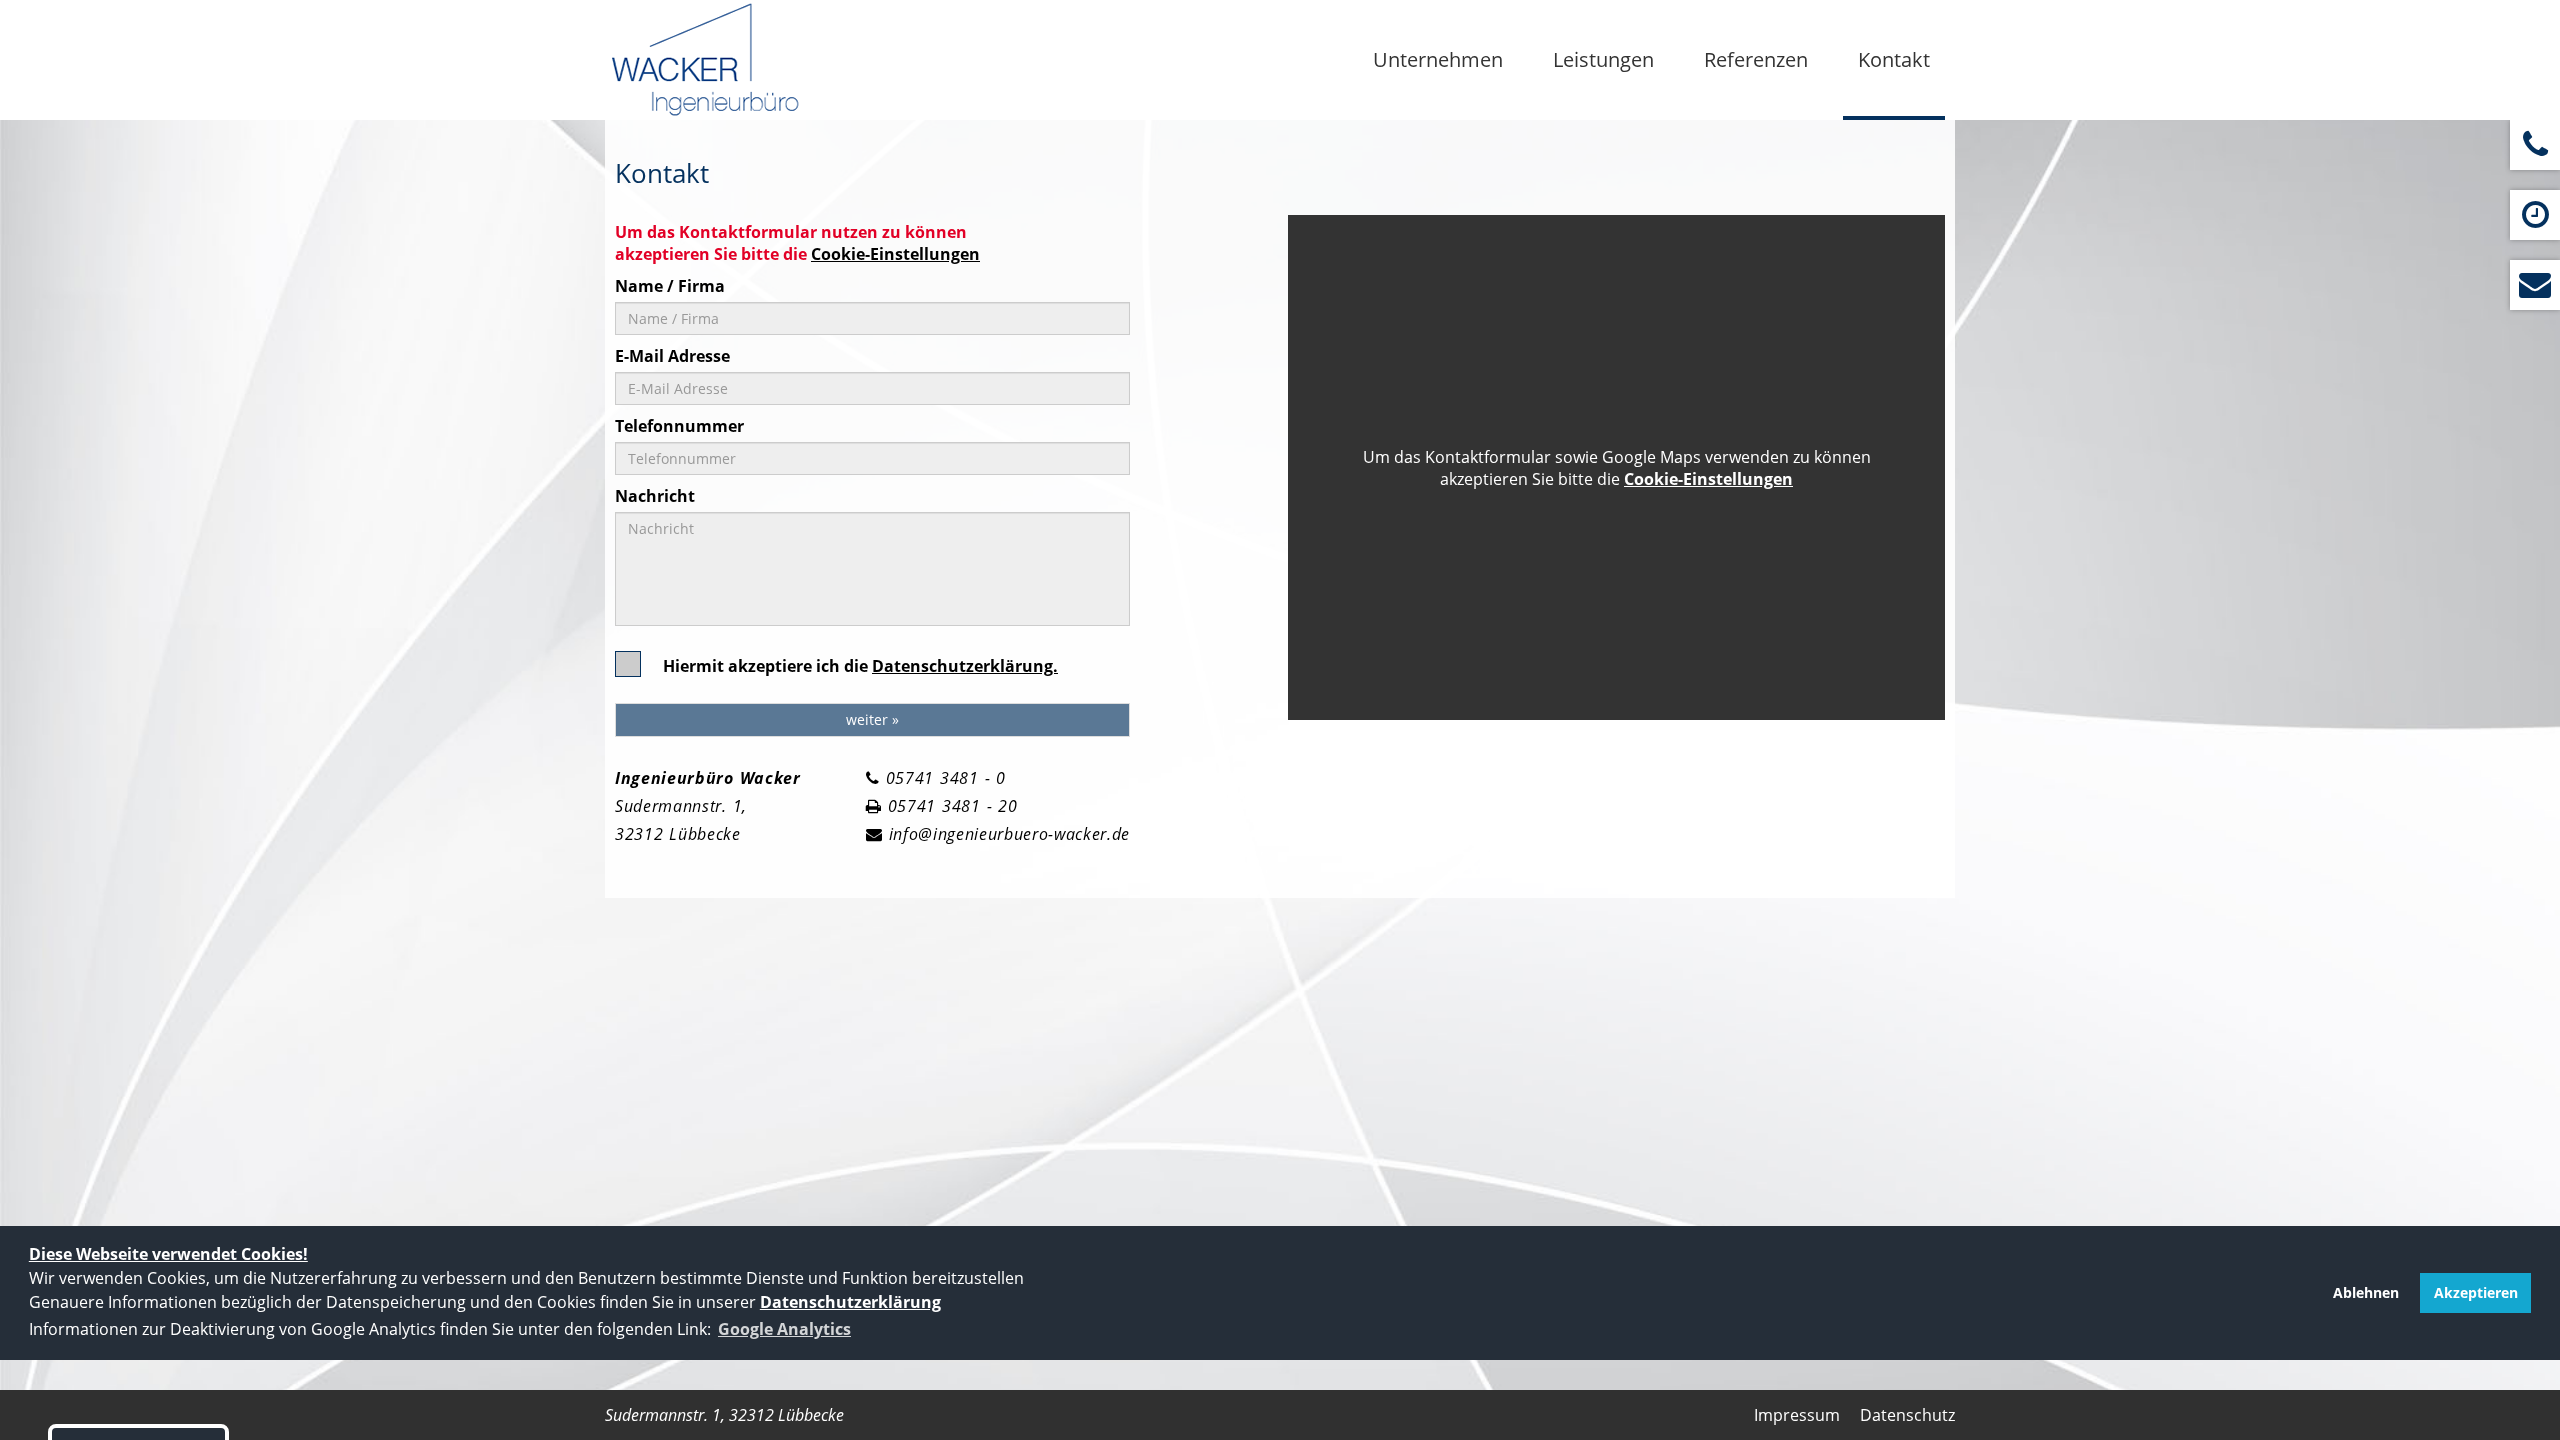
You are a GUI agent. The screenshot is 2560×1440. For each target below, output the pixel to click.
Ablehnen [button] (2366, 1292)
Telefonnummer (679, 426)
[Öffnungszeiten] (2535, 215)
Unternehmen (1438, 59)
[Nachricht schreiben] (2535, 285)
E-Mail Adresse (672, 356)
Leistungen (1603, 59)
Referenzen (1756, 59)
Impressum (1797, 1415)
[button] (784, 1329)
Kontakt (1894, 59)
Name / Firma (670, 286)
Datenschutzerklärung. (965, 666)
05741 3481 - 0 (946, 778)
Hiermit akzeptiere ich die (860, 666)
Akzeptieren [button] (2476, 1292)
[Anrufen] (2535, 145)
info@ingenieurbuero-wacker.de (1009, 834)
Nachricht (655, 496)
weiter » (872, 719)
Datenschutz (1907, 1415)
